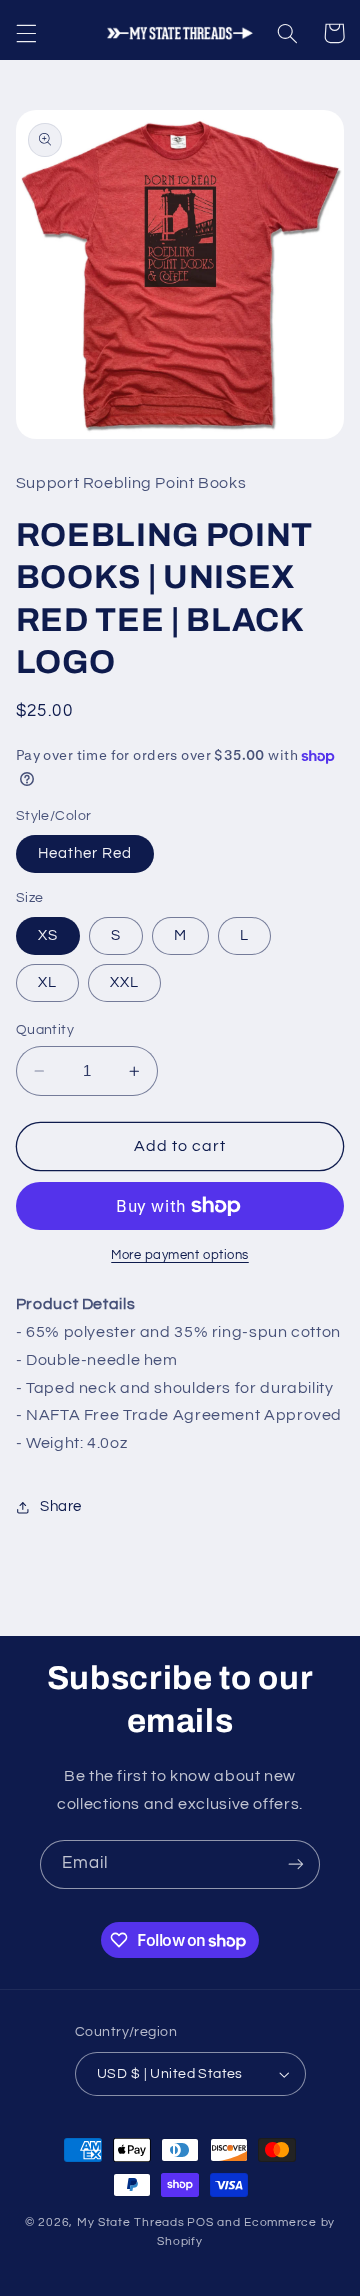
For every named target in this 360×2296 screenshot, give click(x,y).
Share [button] (61, 1506)
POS (200, 2222)
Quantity (45, 1030)
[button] (26, 33)
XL (47, 982)
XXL (124, 982)
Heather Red (85, 853)
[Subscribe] (296, 1864)
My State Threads (131, 2222)
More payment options (180, 1255)
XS (48, 935)
